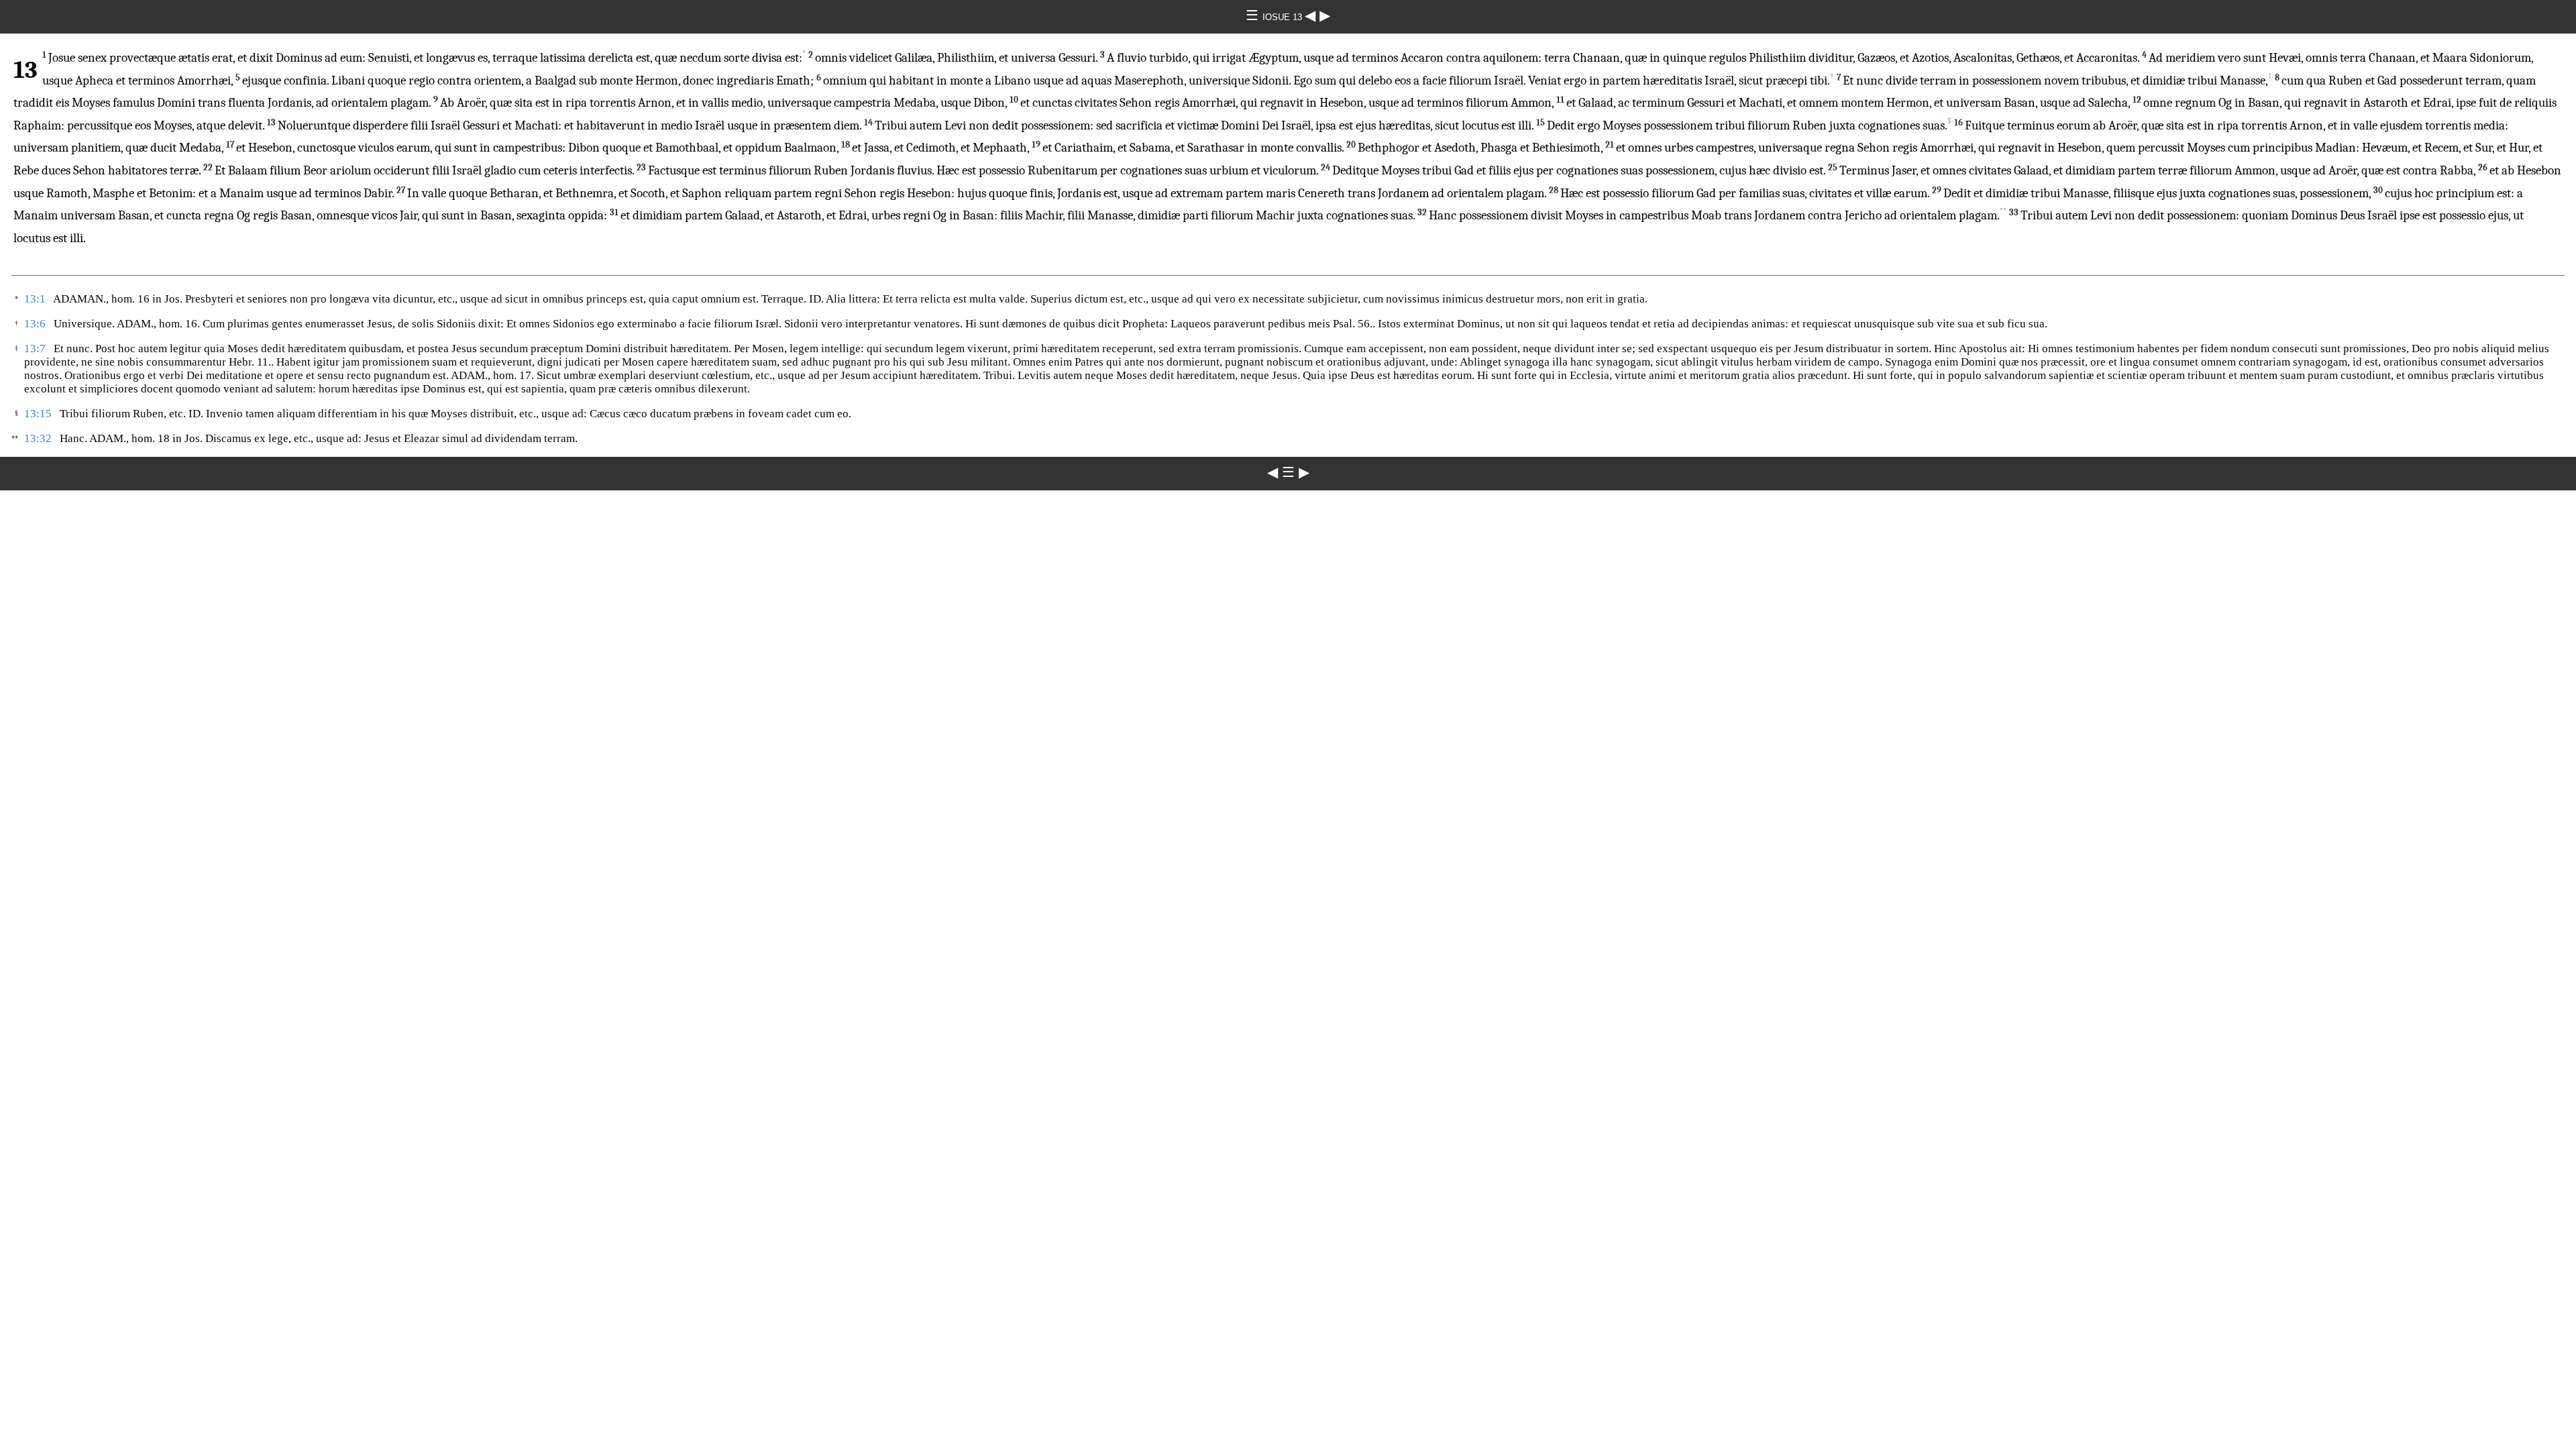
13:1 (35, 299)
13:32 (38, 438)
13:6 (35, 324)
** (2003, 211)
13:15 (38, 414)
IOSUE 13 (1284, 17)
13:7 (35, 348)
